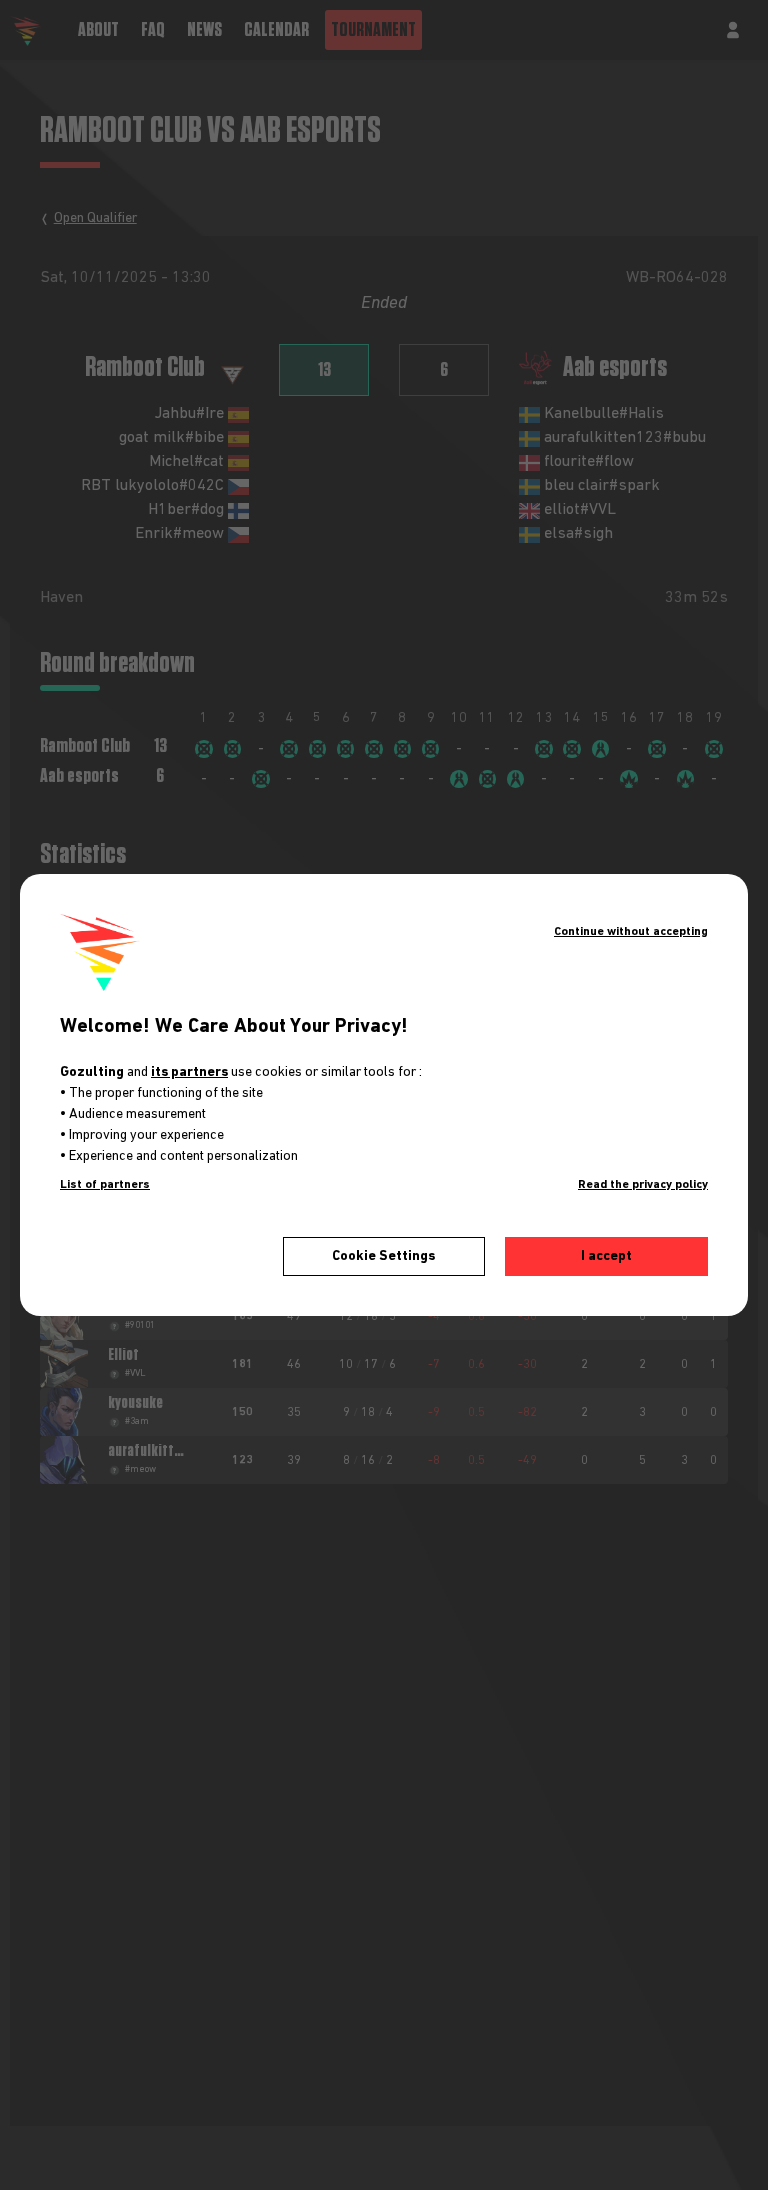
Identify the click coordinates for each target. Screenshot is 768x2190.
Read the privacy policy (643, 1185)
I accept (606, 1256)
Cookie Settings (383, 1256)
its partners (189, 1072)
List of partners (105, 1185)
